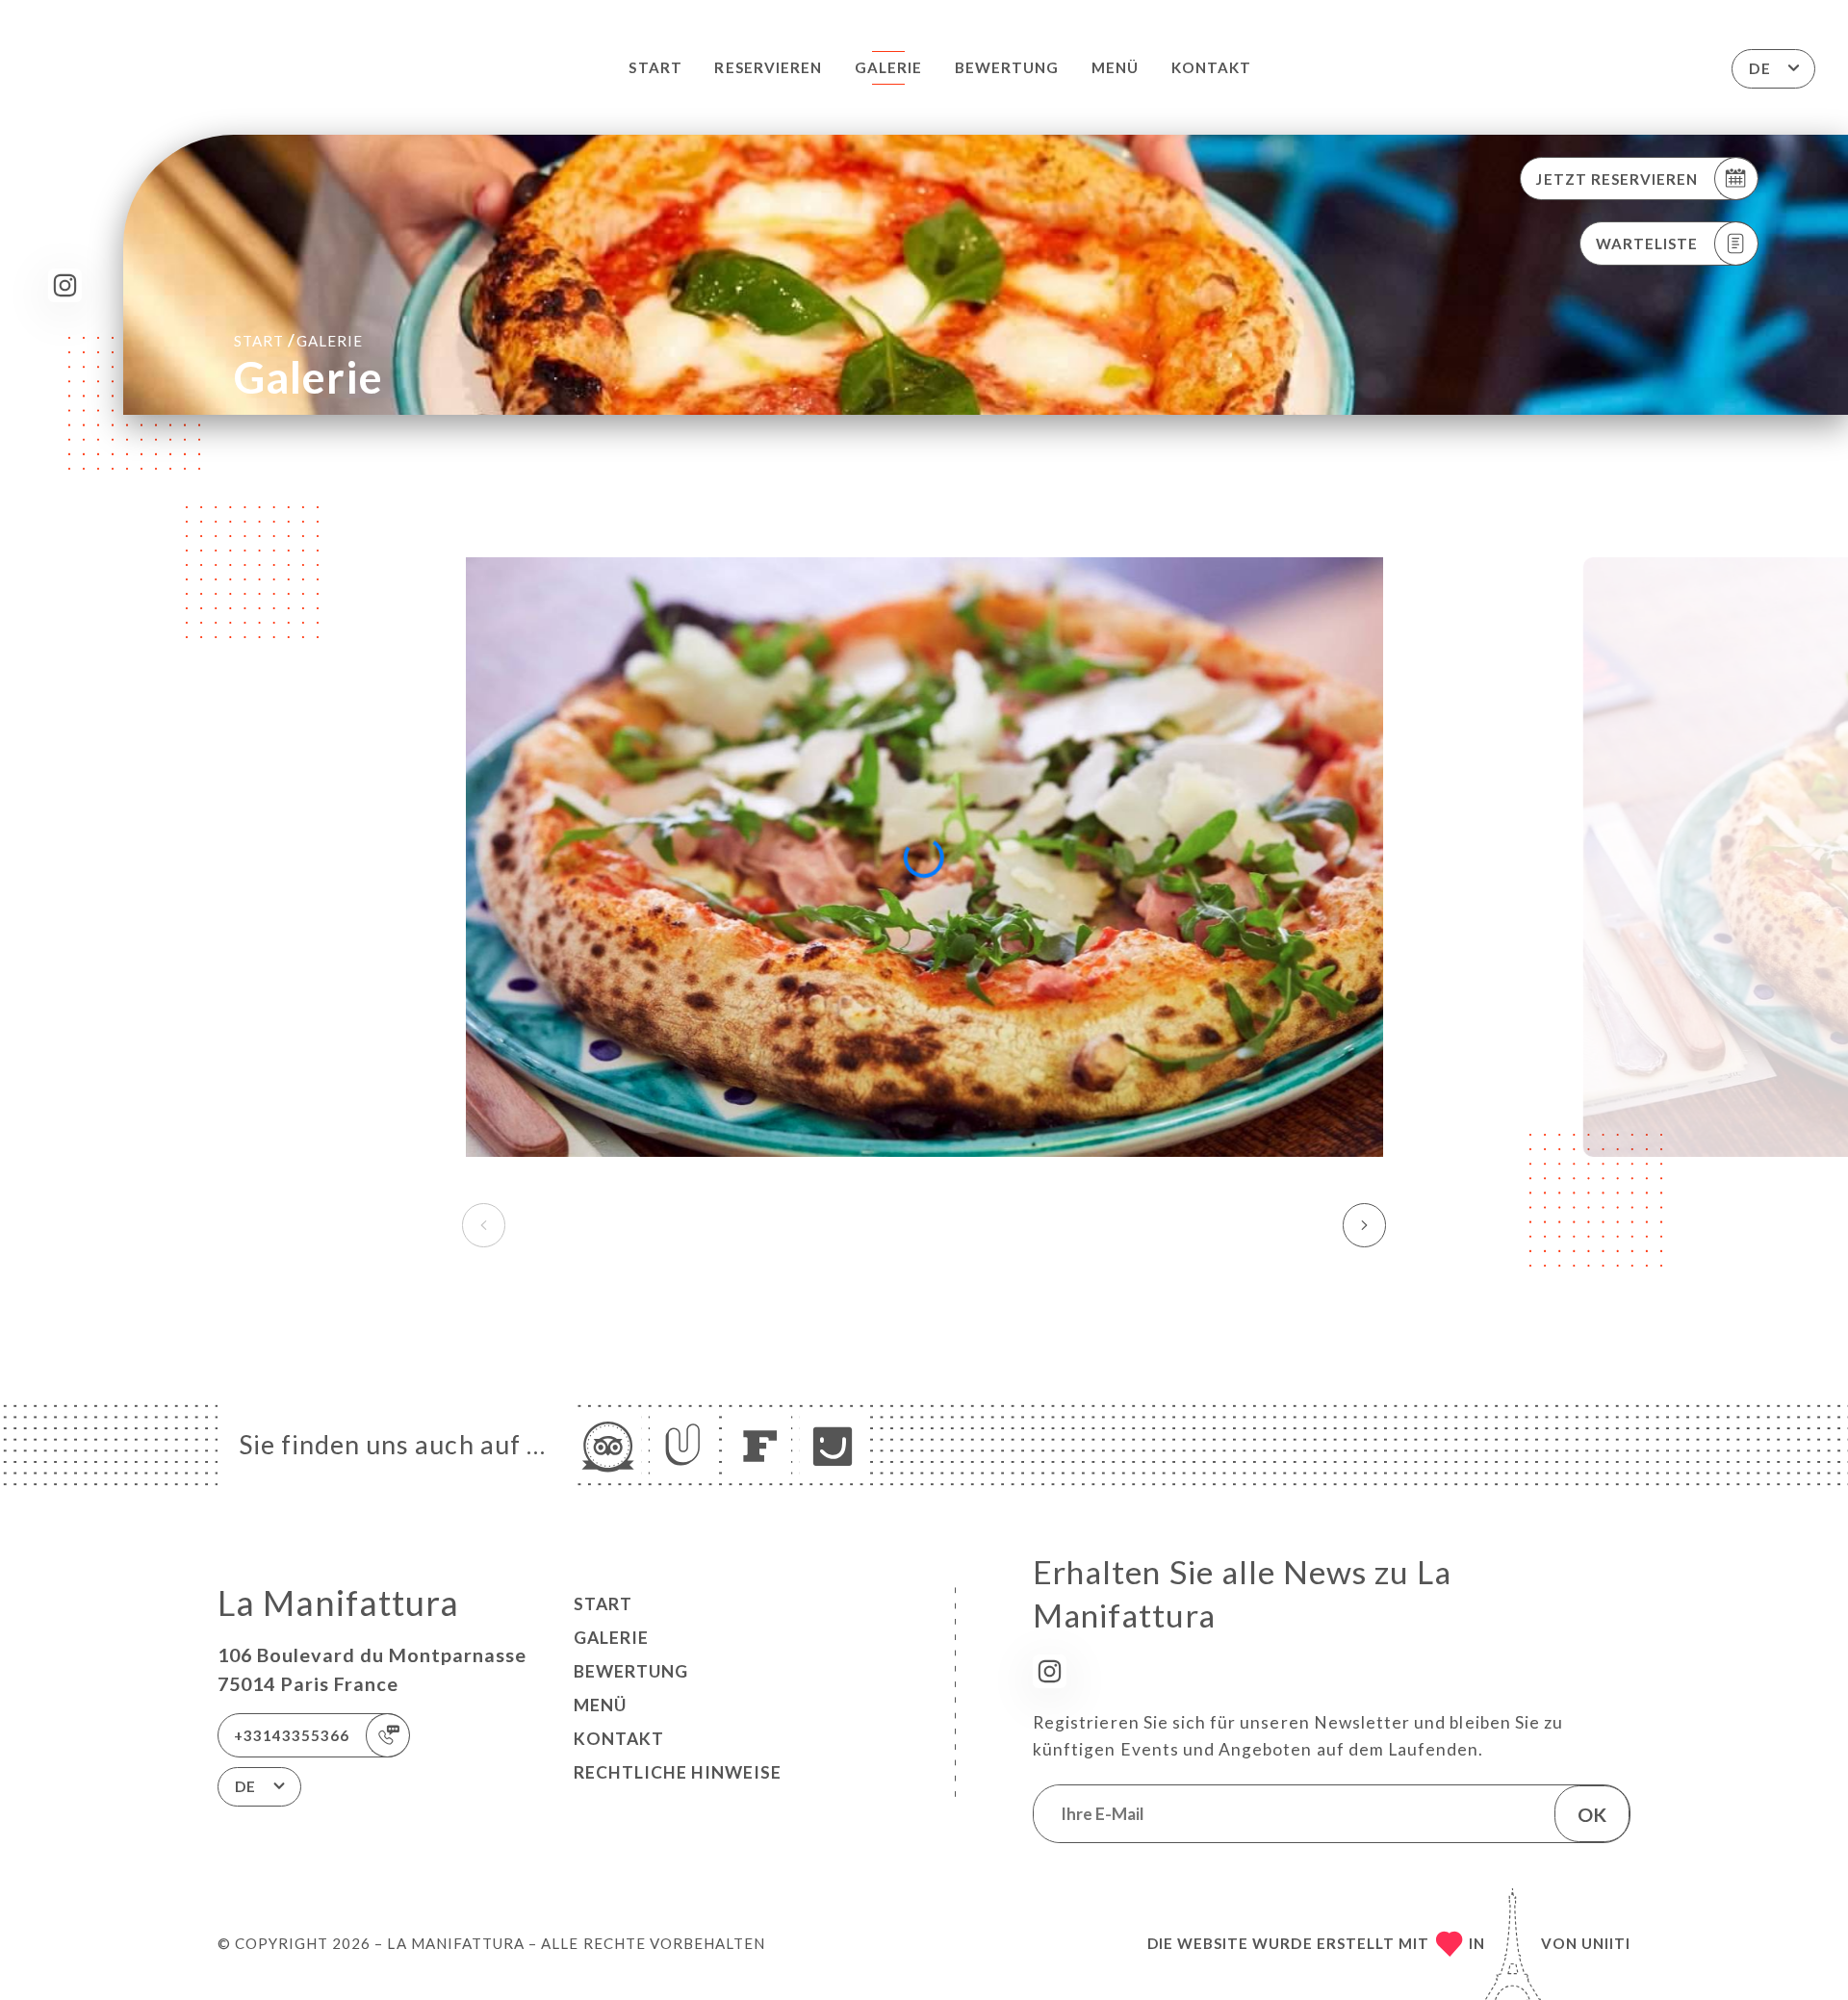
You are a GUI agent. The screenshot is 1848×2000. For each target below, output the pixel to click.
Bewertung (1007, 67)
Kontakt (1211, 67)
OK (1592, 1814)
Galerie (888, 67)
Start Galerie (298, 340)
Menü (1115, 67)
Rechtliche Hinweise (678, 1772)
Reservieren (768, 67)
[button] (1364, 1225)
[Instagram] (65, 285)
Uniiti (1606, 1943)
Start (655, 67)
